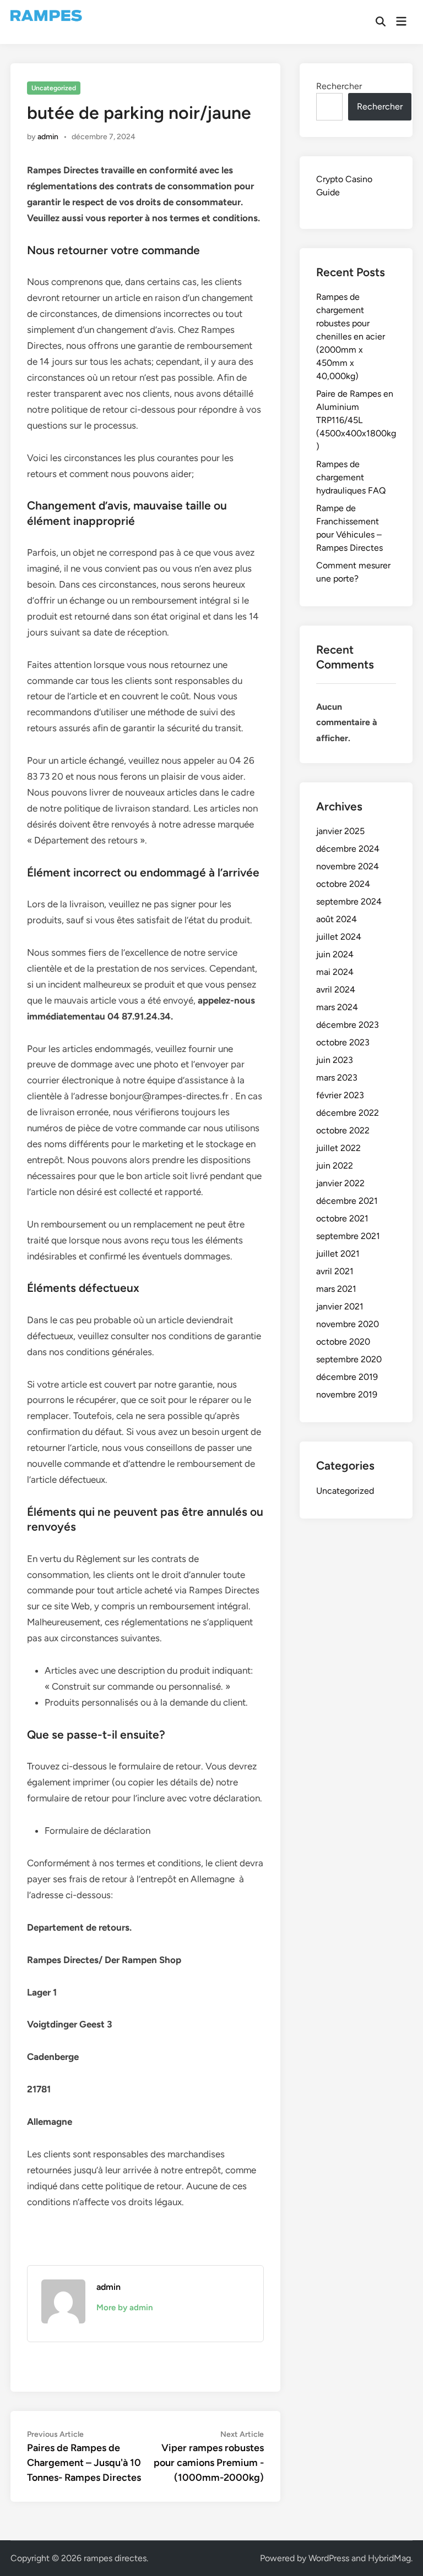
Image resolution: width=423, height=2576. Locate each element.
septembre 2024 (349, 901)
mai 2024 (335, 972)
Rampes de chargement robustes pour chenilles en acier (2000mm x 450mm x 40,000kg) (351, 336)
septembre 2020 (349, 1359)
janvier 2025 (340, 831)
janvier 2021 (340, 1306)
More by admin (124, 2308)
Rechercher (339, 86)
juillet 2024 (339, 937)
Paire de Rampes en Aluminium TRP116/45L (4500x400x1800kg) (356, 420)
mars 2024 (337, 1007)
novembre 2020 (348, 1324)
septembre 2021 (348, 1236)
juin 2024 (335, 954)
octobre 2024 (343, 884)
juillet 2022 (338, 1148)
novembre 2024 (348, 866)
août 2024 (337, 919)
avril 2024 (336, 990)
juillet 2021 (338, 1254)
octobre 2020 (343, 1342)
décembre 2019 (347, 1377)
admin (48, 137)
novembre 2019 (347, 1394)
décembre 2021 (347, 1201)
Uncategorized (54, 88)
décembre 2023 (348, 1025)
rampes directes (115, 2558)
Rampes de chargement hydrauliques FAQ (351, 477)
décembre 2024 (348, 849)
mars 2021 (336, 1289)
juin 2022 (335, 1166)
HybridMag (389, 2558)
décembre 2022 (348, 1113)
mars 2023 (337, 1078)
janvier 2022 (340, 1183)
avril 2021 (335, 1271)
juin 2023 (335, 1060)
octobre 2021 (342, 1218)
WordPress (329, 2558)
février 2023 (340, 1095)
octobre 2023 (343, 1042)
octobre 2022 (343, 1130)
